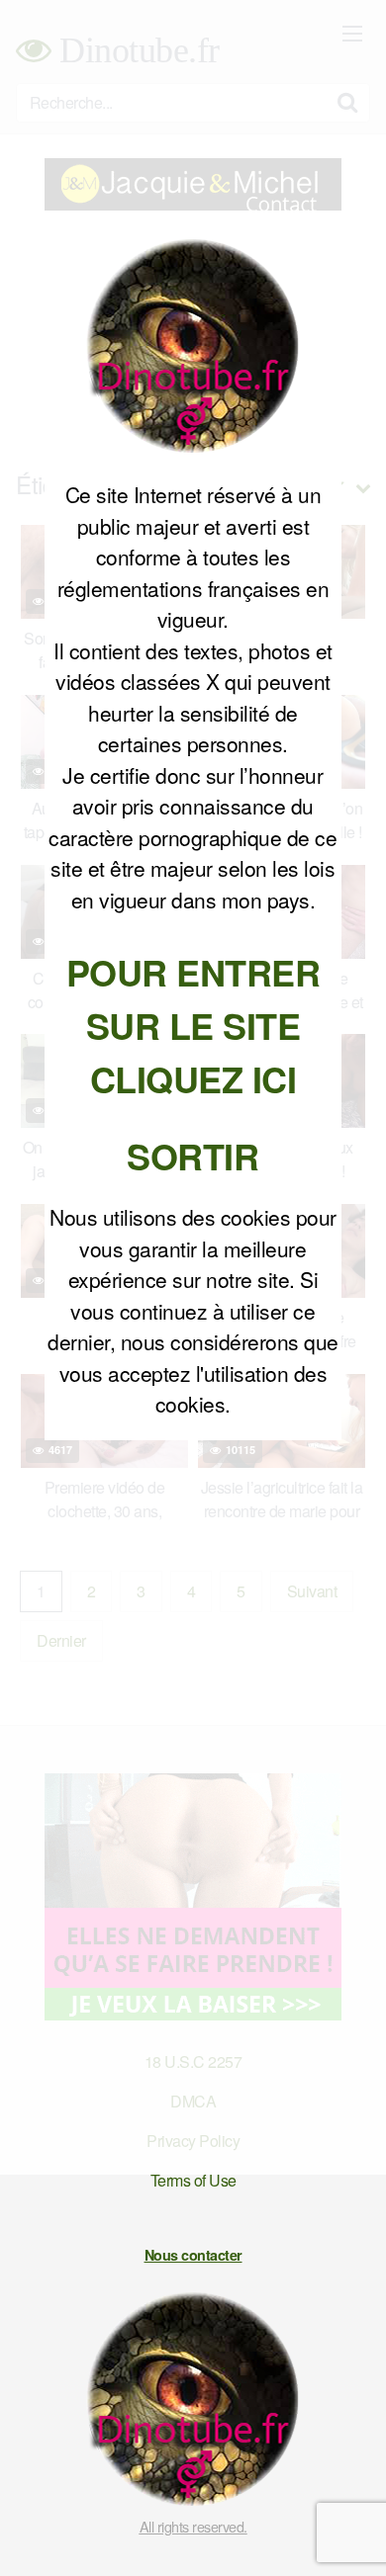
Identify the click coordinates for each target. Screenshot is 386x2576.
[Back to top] (351, 2533)
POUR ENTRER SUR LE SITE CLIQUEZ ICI (193, 1025)
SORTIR (193, 1156)
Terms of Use (193, 2180)
